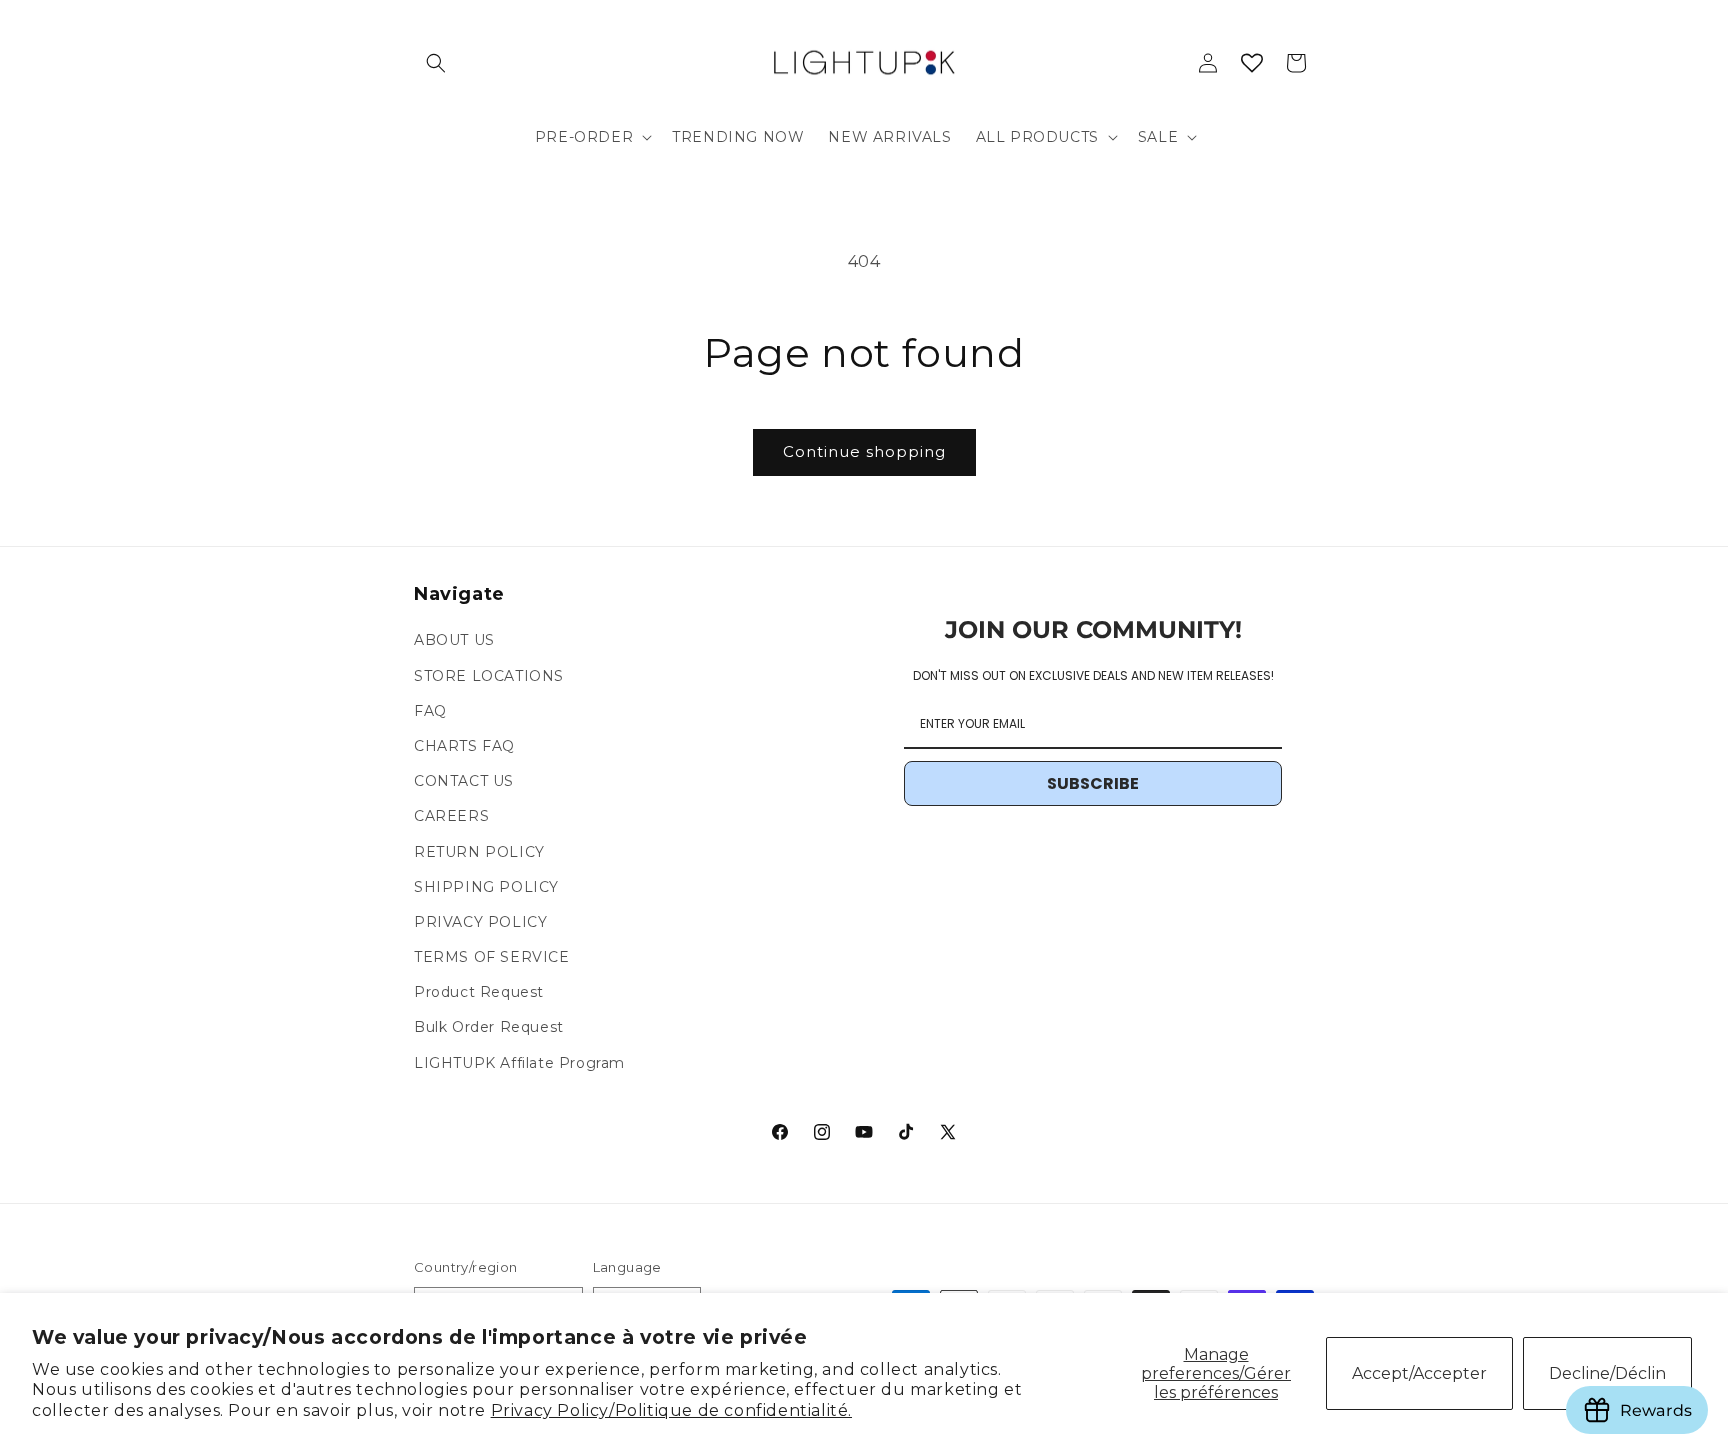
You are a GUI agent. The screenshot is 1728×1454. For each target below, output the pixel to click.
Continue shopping (864, 451)
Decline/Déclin (1607, 1373)
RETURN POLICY (479, 852)
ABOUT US (454, 641)
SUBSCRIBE (1093, 784)
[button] (436, 63)
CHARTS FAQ (464, 746)
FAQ (430, 711)
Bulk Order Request (489, 1028)
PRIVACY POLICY (480, 922)
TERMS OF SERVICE (492, 958)
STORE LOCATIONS (489, 676)
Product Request (479, 993)
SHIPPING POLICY (486, 887)
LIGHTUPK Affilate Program (519, 1063)
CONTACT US (464, 782)
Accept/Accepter (1419, 1373)
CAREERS (451, 817)
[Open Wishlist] (1252, 63)
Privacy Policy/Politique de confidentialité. (671, 1410)
